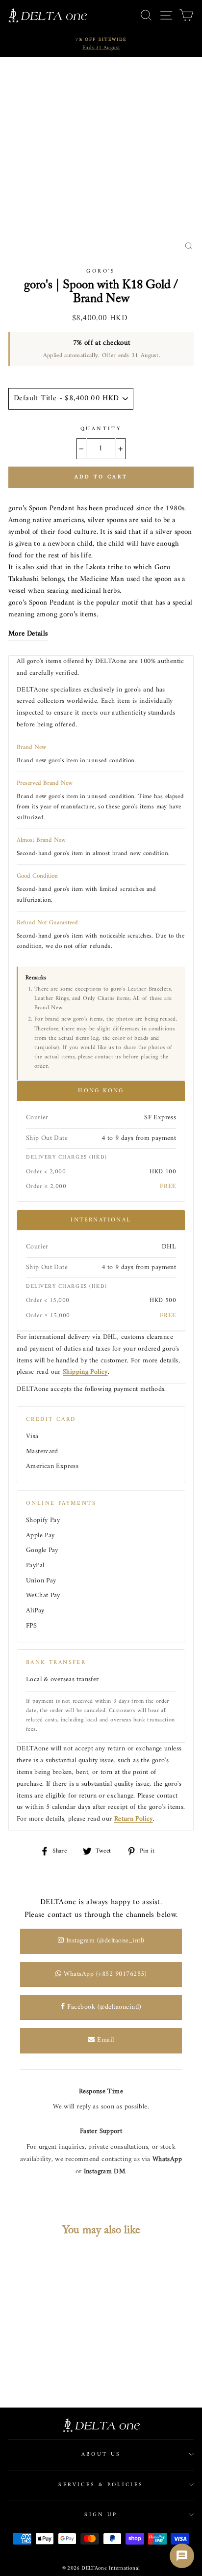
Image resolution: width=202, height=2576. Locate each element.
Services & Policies (101, 2485)
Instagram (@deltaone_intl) (104, 1941)
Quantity (101, 429)
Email (105, 2040)
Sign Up (101, 2515)
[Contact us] (182, 2556)
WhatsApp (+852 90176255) (104, 1974)
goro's (101, 271)
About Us (101, 2454)
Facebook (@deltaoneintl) (103, 2007)
